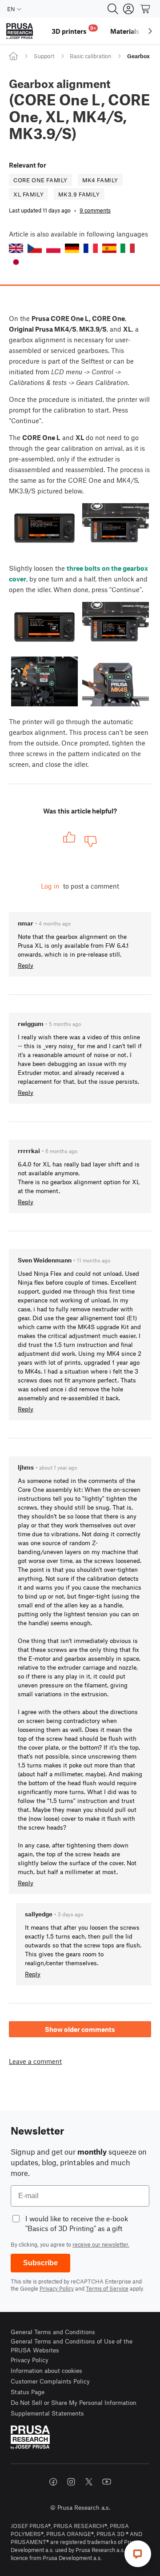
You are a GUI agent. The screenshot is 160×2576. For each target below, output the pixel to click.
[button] (16, 248)
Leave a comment (35, 2061)
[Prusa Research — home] (20, 31)
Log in (50, 886)
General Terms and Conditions (53, 2332)
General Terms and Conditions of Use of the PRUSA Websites (72, 2346)
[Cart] (146, 9)
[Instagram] (71, 2482)
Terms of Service (107, 2288)
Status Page (28, 2392)
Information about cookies (46, 2370)
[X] (89, 2482)
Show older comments (80, 2029)
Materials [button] (125, 31)
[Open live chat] (138, 2554)
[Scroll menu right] (150, 31)
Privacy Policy (57, 2288)
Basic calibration (90, 56)
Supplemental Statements (47, 2413)
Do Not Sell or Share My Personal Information (74, 2402)
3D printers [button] (74, 30)
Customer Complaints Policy (50, 2381)
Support (44, 56)
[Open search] (113, 9)
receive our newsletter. (101, 2244)
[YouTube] (107, 2482)
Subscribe (40, 2263)
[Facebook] (53, 2482)
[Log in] (128, 9)
